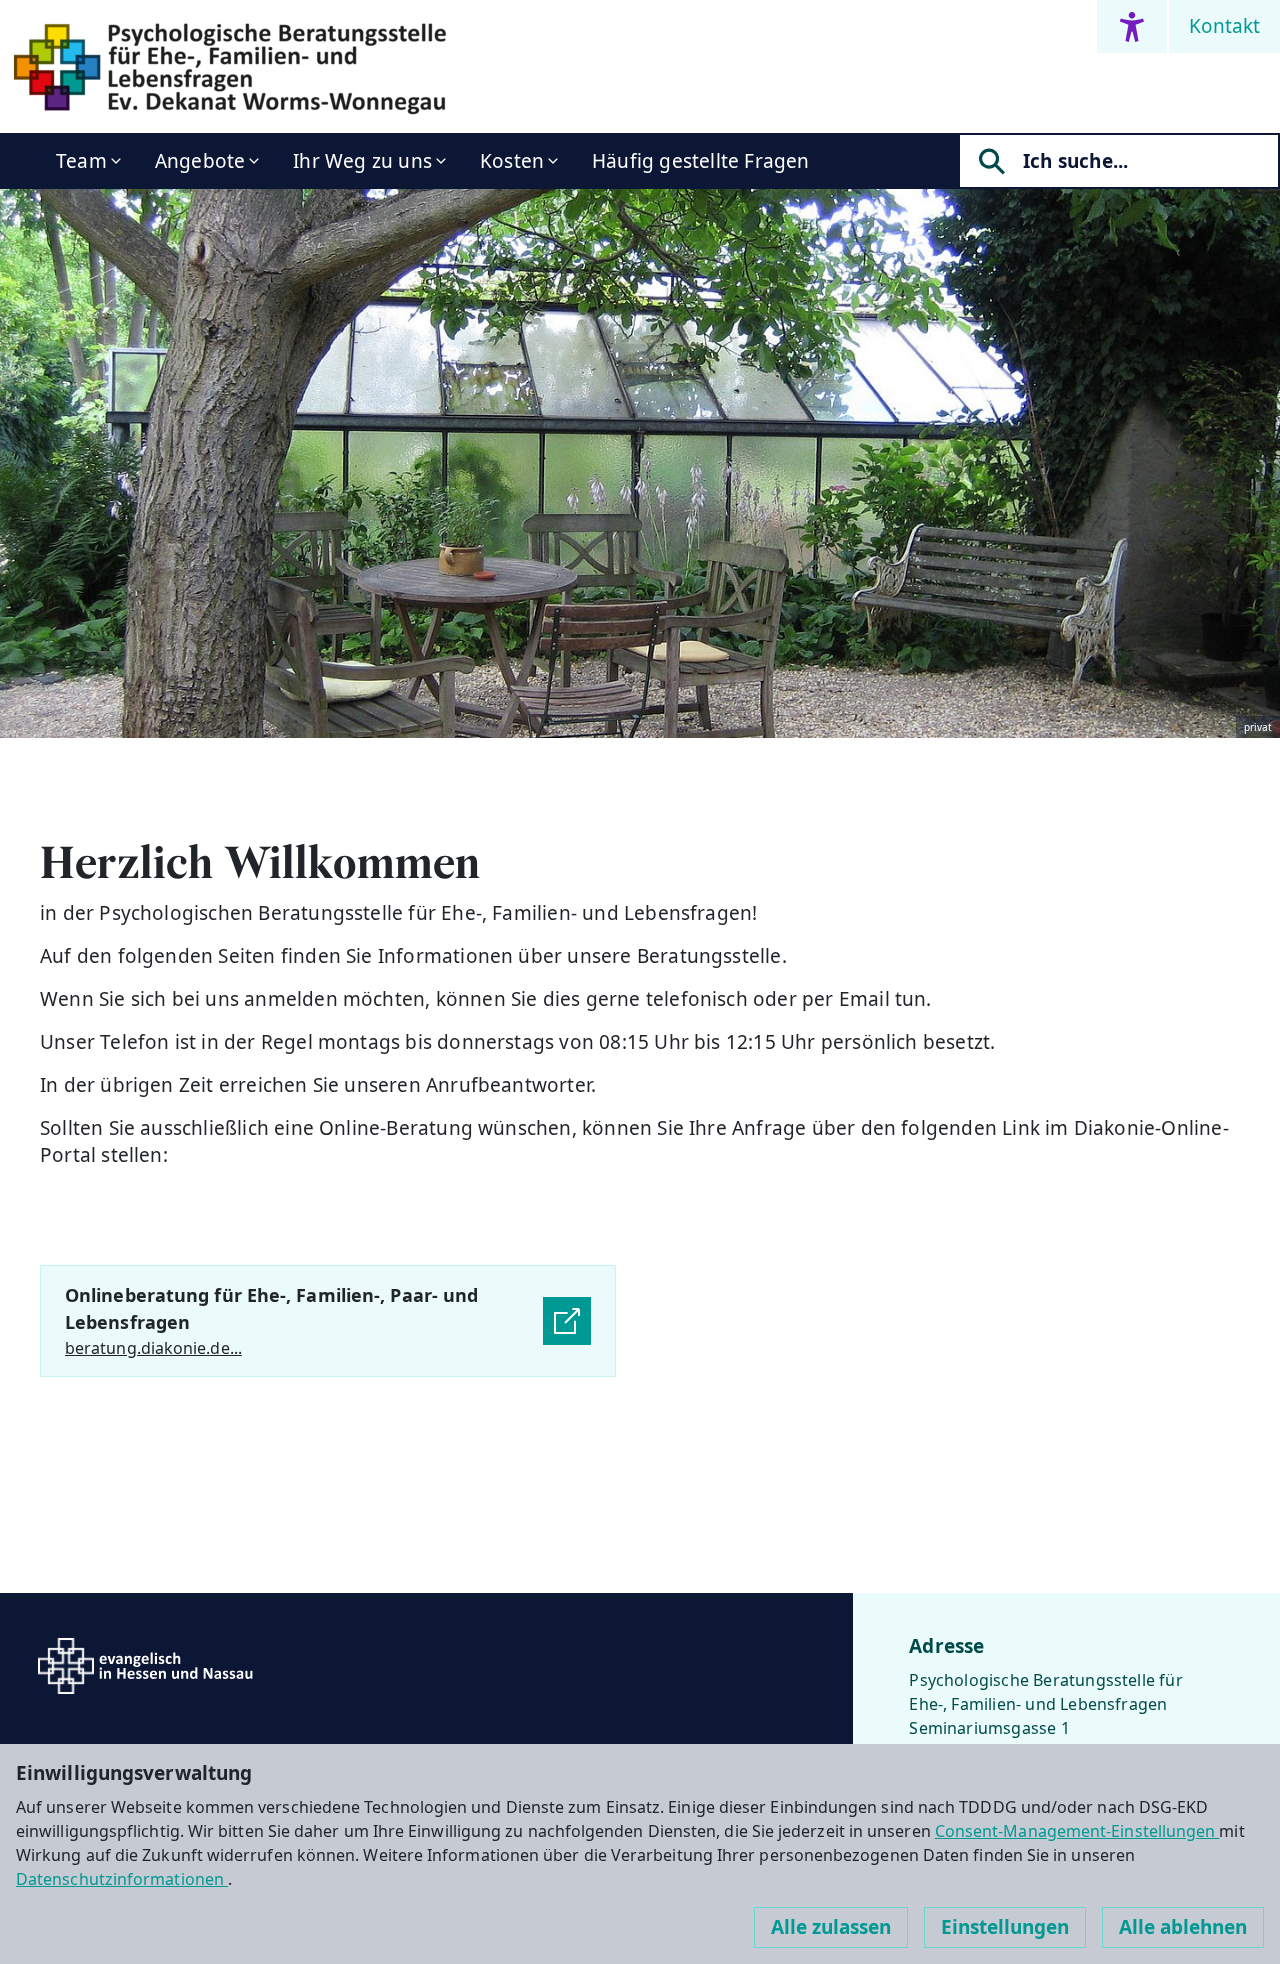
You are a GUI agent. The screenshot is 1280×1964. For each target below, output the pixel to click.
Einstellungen (1005, 1927)
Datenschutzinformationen (122, 1879)
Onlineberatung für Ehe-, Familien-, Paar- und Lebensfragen (271, 1308)
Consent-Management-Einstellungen (1077, 1831)
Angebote (200, 161)
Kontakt (1224, 26)
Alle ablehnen (1183, 1927)
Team (81, 161)
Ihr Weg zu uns (362, 161)
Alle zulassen (831, 1927)
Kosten (512, 161)
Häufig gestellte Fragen (700, 161)
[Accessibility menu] (1132, 26)
